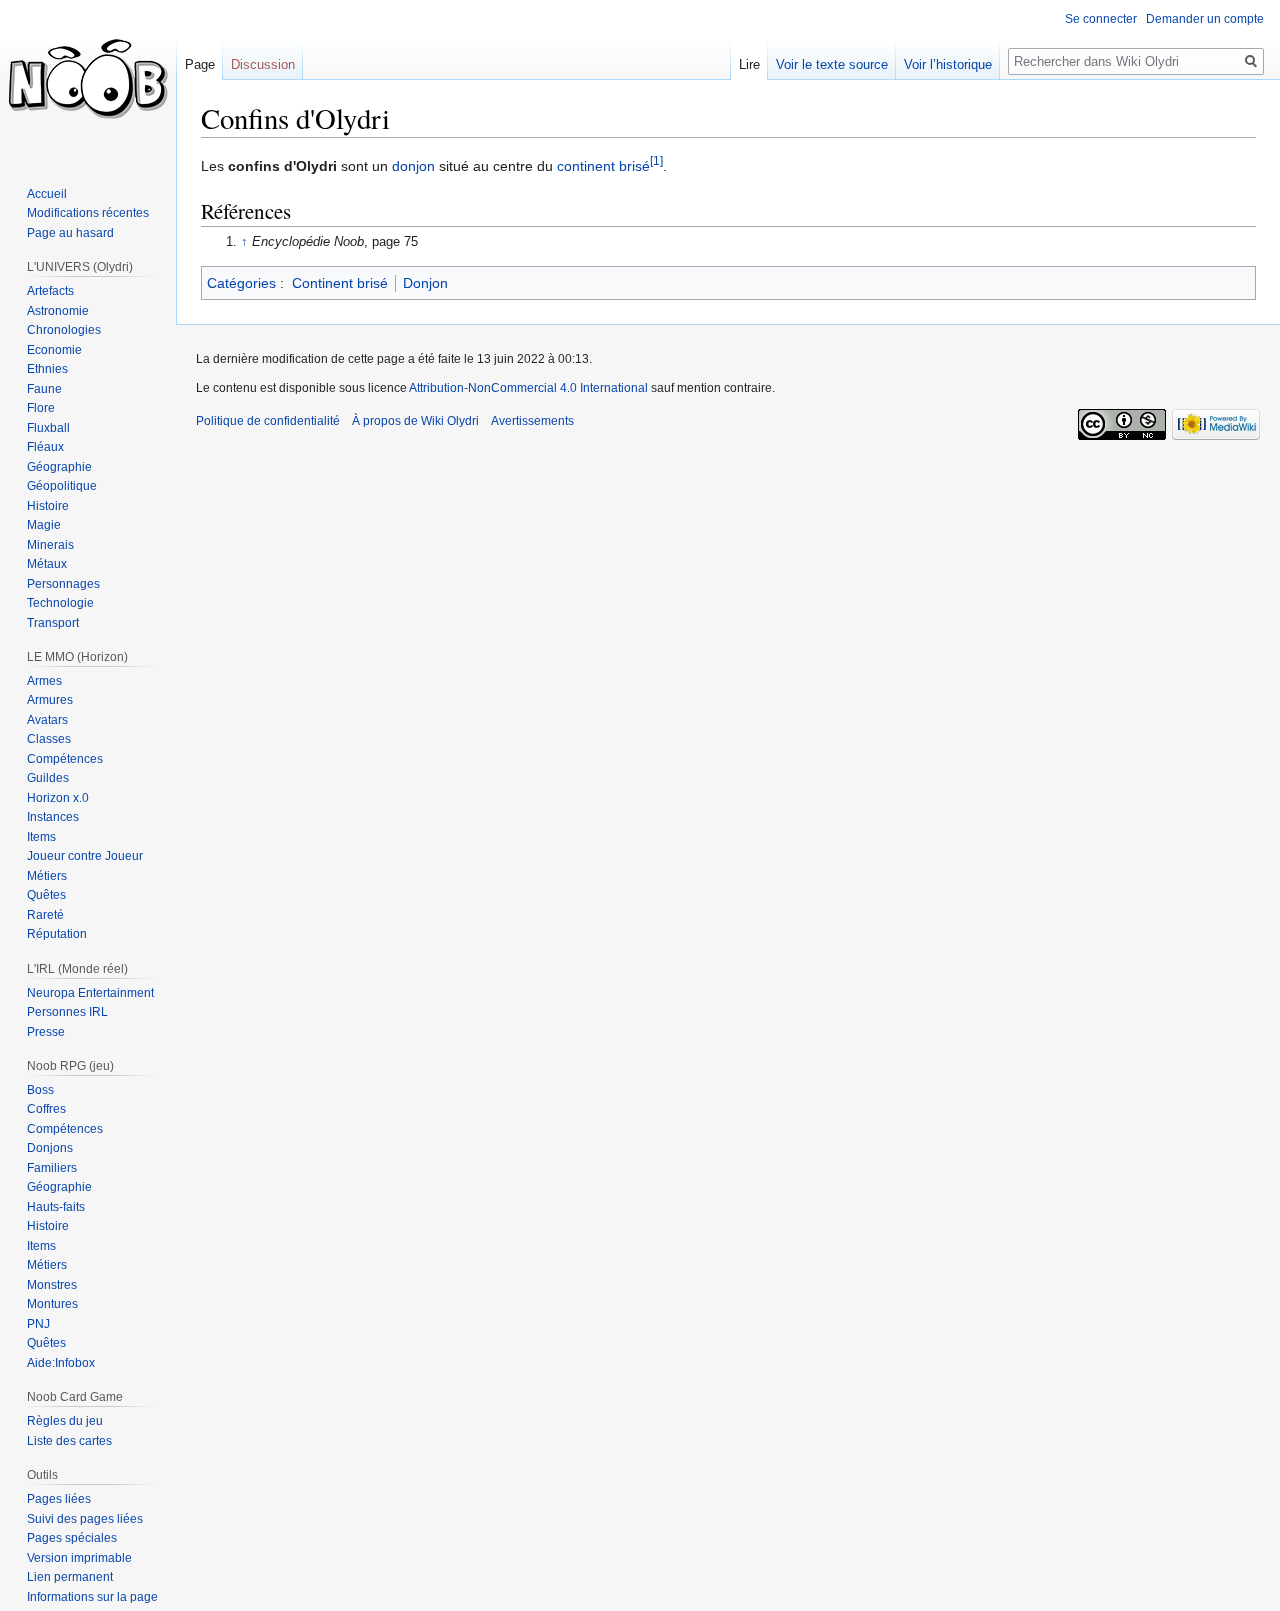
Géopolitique (62, 486)
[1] (656, 160)
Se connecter (1101, 19)
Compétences (65, 759)
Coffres (46, 1109)
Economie (54, 350)
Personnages (63, 584)
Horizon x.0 (58, 798)
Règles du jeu (65, 1421)
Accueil (47, 194)
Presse (46, 1032)
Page (200, 64)
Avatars (47, 720)
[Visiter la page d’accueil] (88, 80)
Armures (50, 700)
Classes (49, 739)
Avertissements (532, 421)
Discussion (263, 64)
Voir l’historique (948, 64)
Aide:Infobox (61, 1363)
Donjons (50, 1148)
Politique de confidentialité (268, 421)
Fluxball (48, 428)
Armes (44, 681)
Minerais (50, 545)
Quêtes (46, 895)
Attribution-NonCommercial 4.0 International (528, 388)
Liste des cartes (69, 1441)
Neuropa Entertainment (90, 993)
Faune (44, 389)
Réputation (57, 934)
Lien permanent (70, 1577)
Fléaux (45, 447)
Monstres (52, 1285)
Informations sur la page (92, 1597)
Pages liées (59, 1499)
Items (41, 837)
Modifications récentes (88, 213)
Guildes (48, 778)
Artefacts (50, 291)
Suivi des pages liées (85, 1519)
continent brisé (603, 166)
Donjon (425, 283)
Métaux (47, 564)
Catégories (241, 283)
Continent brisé (340, 283)
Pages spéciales (72, 1538)
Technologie (60, 603)
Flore (41, 408)
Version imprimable (79, 1558)
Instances (53, 817)
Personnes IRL (67, 1012)
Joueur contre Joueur (85, 856)
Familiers (52, 1168)
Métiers (47, 876)
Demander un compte (1205, 19)
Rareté (45, 915)
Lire (749, 64)
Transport (53, 623)
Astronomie (58, 311)
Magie (44, 525)
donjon (413, 166)
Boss (40, 1090)
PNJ (38, 1324)
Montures (52, 1304)
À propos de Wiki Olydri (415, 421)
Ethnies (47, 369)
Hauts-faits (56, 1207)
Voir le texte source (832, 64)
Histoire (48, 506)
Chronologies (64, 330)
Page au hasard (70, 233)
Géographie (59, 467)
